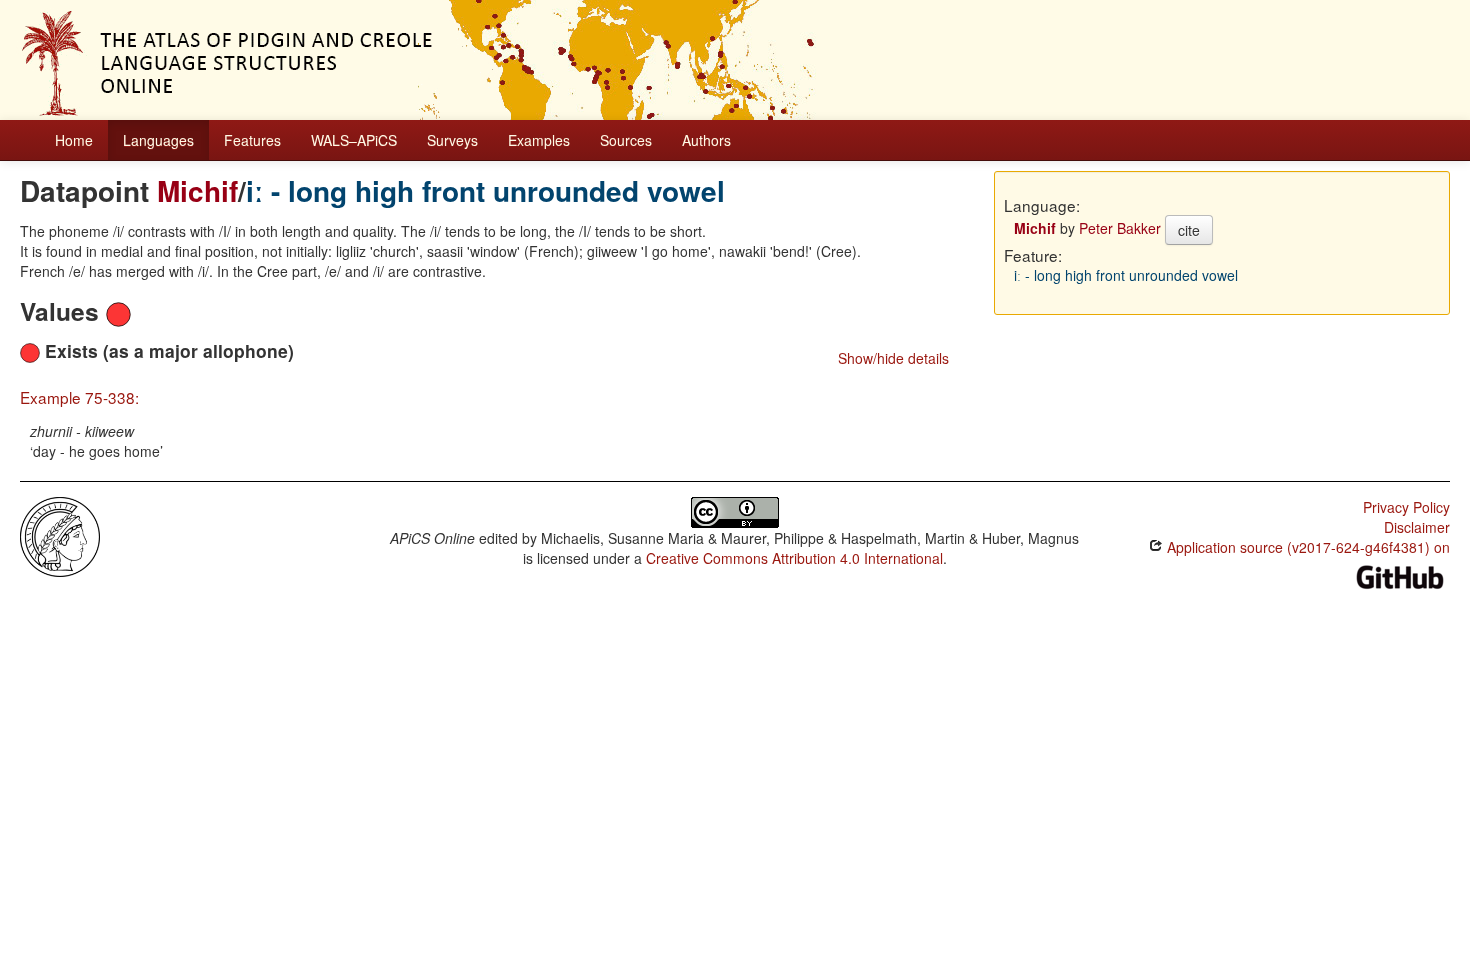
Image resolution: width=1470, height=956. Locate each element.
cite (1189, 230)
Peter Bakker (1120, 228)
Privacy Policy (1406, 507)
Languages (158, 140)
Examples (539, 140)
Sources (626, 140)
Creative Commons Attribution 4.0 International (794, 558)
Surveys (452, 140)
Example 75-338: (79, 397)
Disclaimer (1417, 527)
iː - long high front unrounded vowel (485, 190)
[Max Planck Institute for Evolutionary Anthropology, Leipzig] (60, 535)
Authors (706, 140)
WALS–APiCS (354, 140)
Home (74, 140)
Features (252, 140)
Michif (197, 190)
